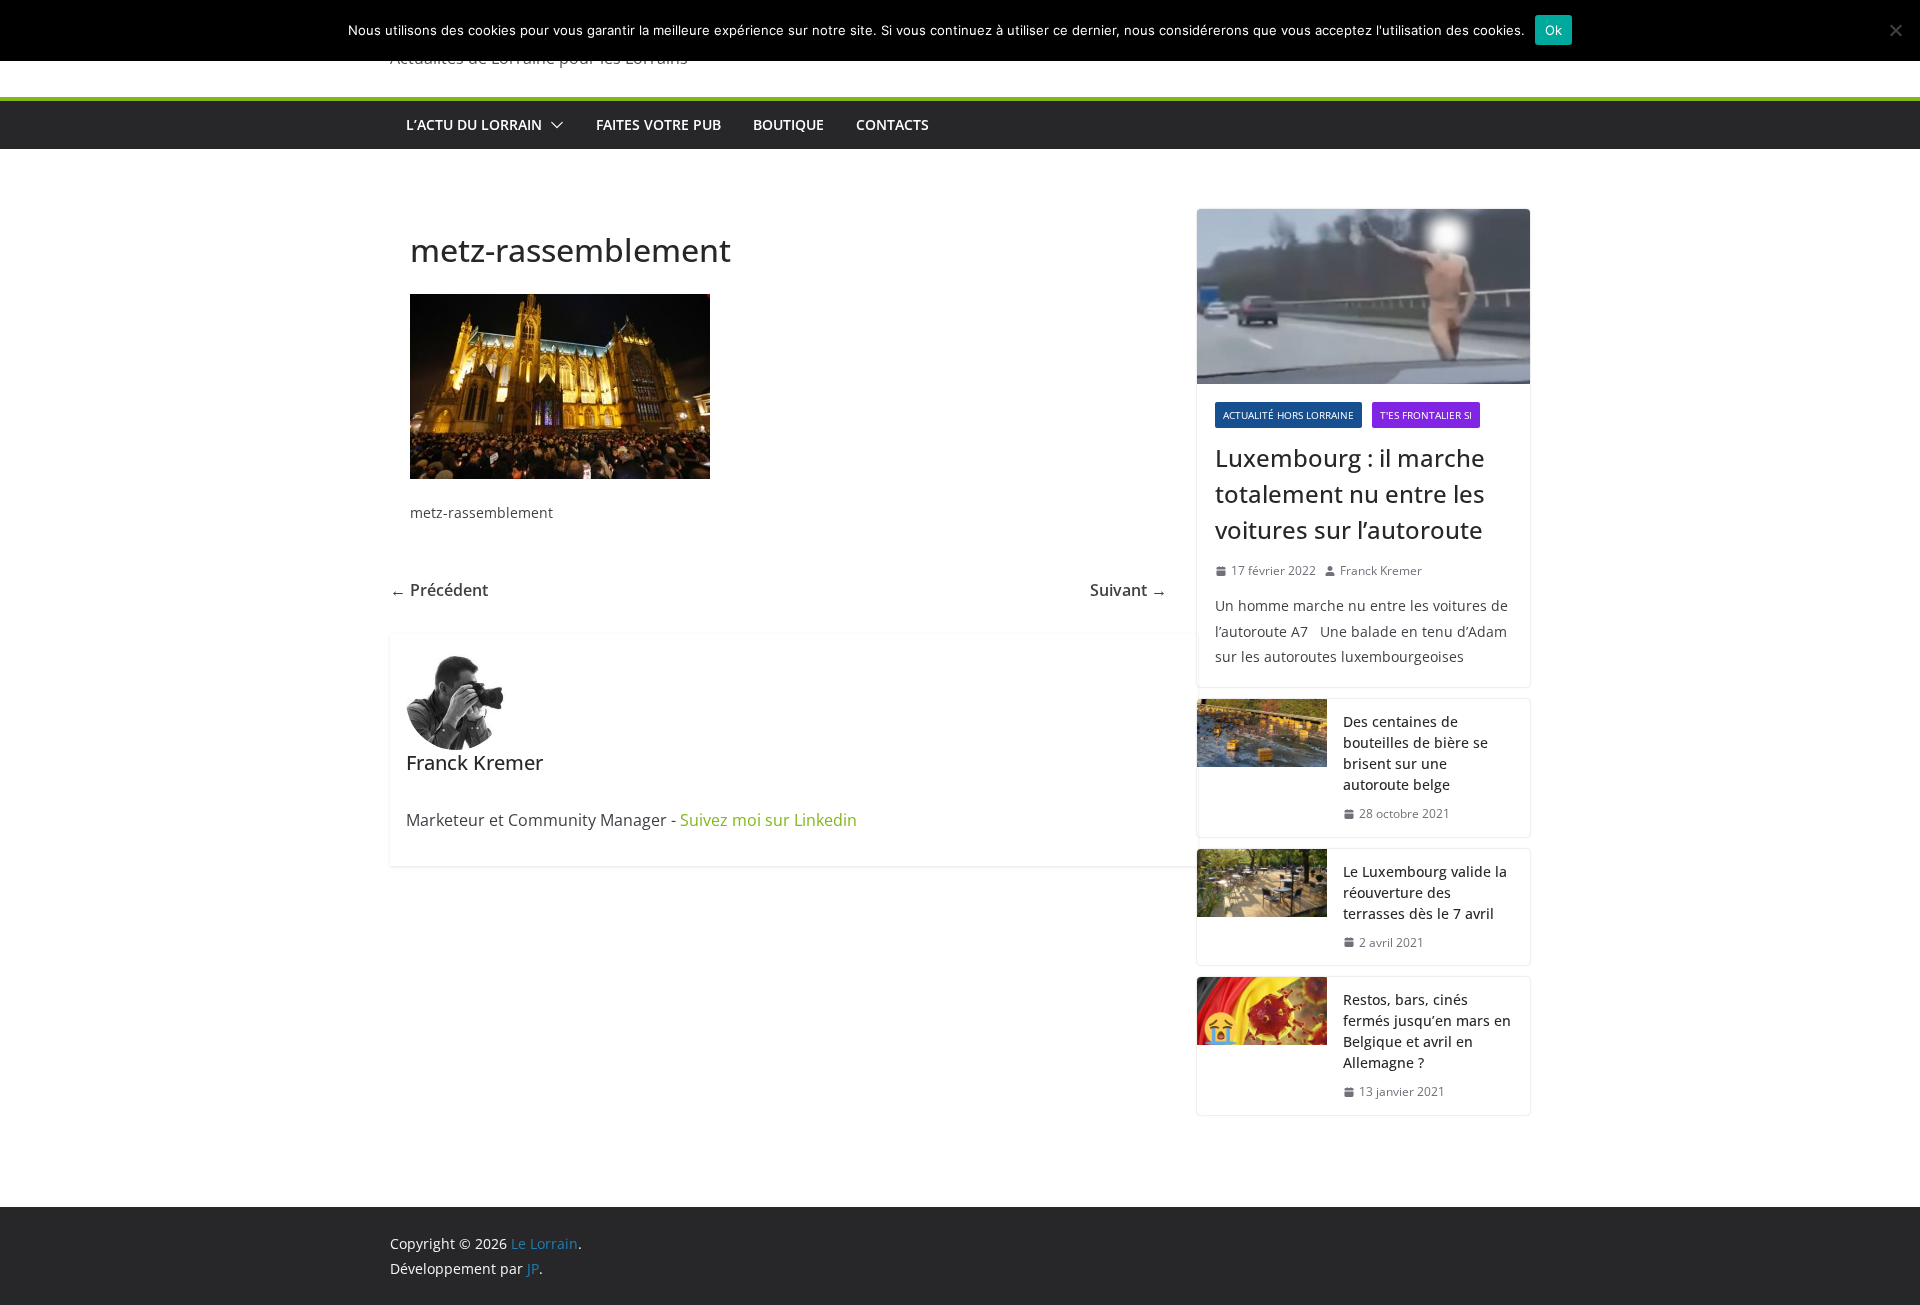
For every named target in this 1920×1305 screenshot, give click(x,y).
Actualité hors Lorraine (1288, 415)
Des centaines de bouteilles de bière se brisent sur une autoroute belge (1415, 753)
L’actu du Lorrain (474, 124)
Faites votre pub (658, 124)
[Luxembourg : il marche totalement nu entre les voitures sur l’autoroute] (1363, 296)
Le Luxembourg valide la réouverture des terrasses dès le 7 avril (1425, 892)
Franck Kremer (1381, 570)
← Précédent (439, 590)
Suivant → (1128, 590)
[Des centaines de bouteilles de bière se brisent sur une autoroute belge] (1262, 768)
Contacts (892, 124)
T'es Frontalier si (1426, 415)
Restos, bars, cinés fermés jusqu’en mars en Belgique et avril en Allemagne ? (1427, 1031)
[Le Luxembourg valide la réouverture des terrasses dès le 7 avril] (1262, 907)
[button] (553, 125)
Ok (1554, 30)
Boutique (788, 124)
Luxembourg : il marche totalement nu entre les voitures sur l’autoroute (1350, 493)
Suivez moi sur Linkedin (768, 820)
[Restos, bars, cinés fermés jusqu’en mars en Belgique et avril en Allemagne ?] (1262, 1046)
